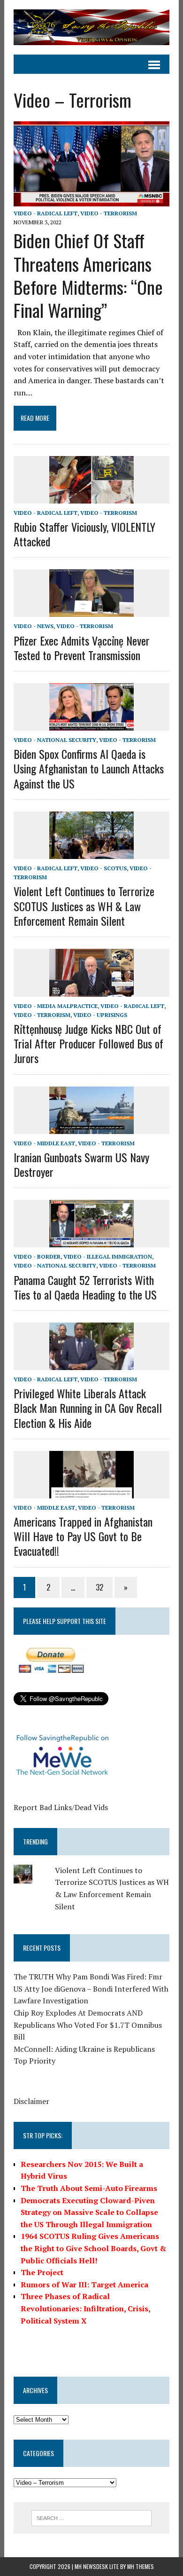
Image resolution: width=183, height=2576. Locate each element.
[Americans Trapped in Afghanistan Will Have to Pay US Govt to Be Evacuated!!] (91, 1492)
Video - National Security (55, 740)
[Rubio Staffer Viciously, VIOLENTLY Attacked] (91, 497)
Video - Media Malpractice (56, 1006)
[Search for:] (92, 2517)
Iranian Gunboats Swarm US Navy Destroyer (81, 1164)
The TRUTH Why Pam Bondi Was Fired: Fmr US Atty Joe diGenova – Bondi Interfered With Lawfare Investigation (91, 1989)
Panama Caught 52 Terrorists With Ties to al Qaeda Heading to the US (85, 1287)
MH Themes (141, 2566)
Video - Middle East (44, 1143)
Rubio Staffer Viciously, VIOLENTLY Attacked (84, 534)
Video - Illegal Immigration (108, 1256)
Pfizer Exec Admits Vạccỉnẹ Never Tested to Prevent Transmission (82, 648)
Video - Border (37, 1256)
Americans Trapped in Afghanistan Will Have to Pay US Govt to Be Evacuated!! (83, 1536)
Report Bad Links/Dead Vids (61, 1807)
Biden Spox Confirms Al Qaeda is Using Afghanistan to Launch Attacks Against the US (89, 768)
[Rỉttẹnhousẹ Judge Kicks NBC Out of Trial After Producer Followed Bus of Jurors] (91, 990)
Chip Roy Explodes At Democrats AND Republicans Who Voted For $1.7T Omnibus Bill (88, 2025)
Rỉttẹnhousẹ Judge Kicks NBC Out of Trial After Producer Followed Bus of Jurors (88, 1043)
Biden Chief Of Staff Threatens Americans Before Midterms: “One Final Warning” (88, 275)
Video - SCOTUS (103, 868)
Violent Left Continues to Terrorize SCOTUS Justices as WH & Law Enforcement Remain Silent (84, 906)
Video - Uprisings (100, 1015)
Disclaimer (31, 2101)
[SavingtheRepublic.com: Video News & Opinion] (91, 27)
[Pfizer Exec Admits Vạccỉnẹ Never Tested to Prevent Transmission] (91, 611)
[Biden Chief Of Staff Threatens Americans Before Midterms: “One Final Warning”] (91, 200)
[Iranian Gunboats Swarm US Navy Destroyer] (91, 1127)
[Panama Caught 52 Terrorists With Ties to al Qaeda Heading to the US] (91, 1241)
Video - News (34, 626)
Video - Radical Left (46, 213)
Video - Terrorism (109, 213)
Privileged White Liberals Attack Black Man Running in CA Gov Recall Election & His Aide (88, 1408)
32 (99, 1587)
